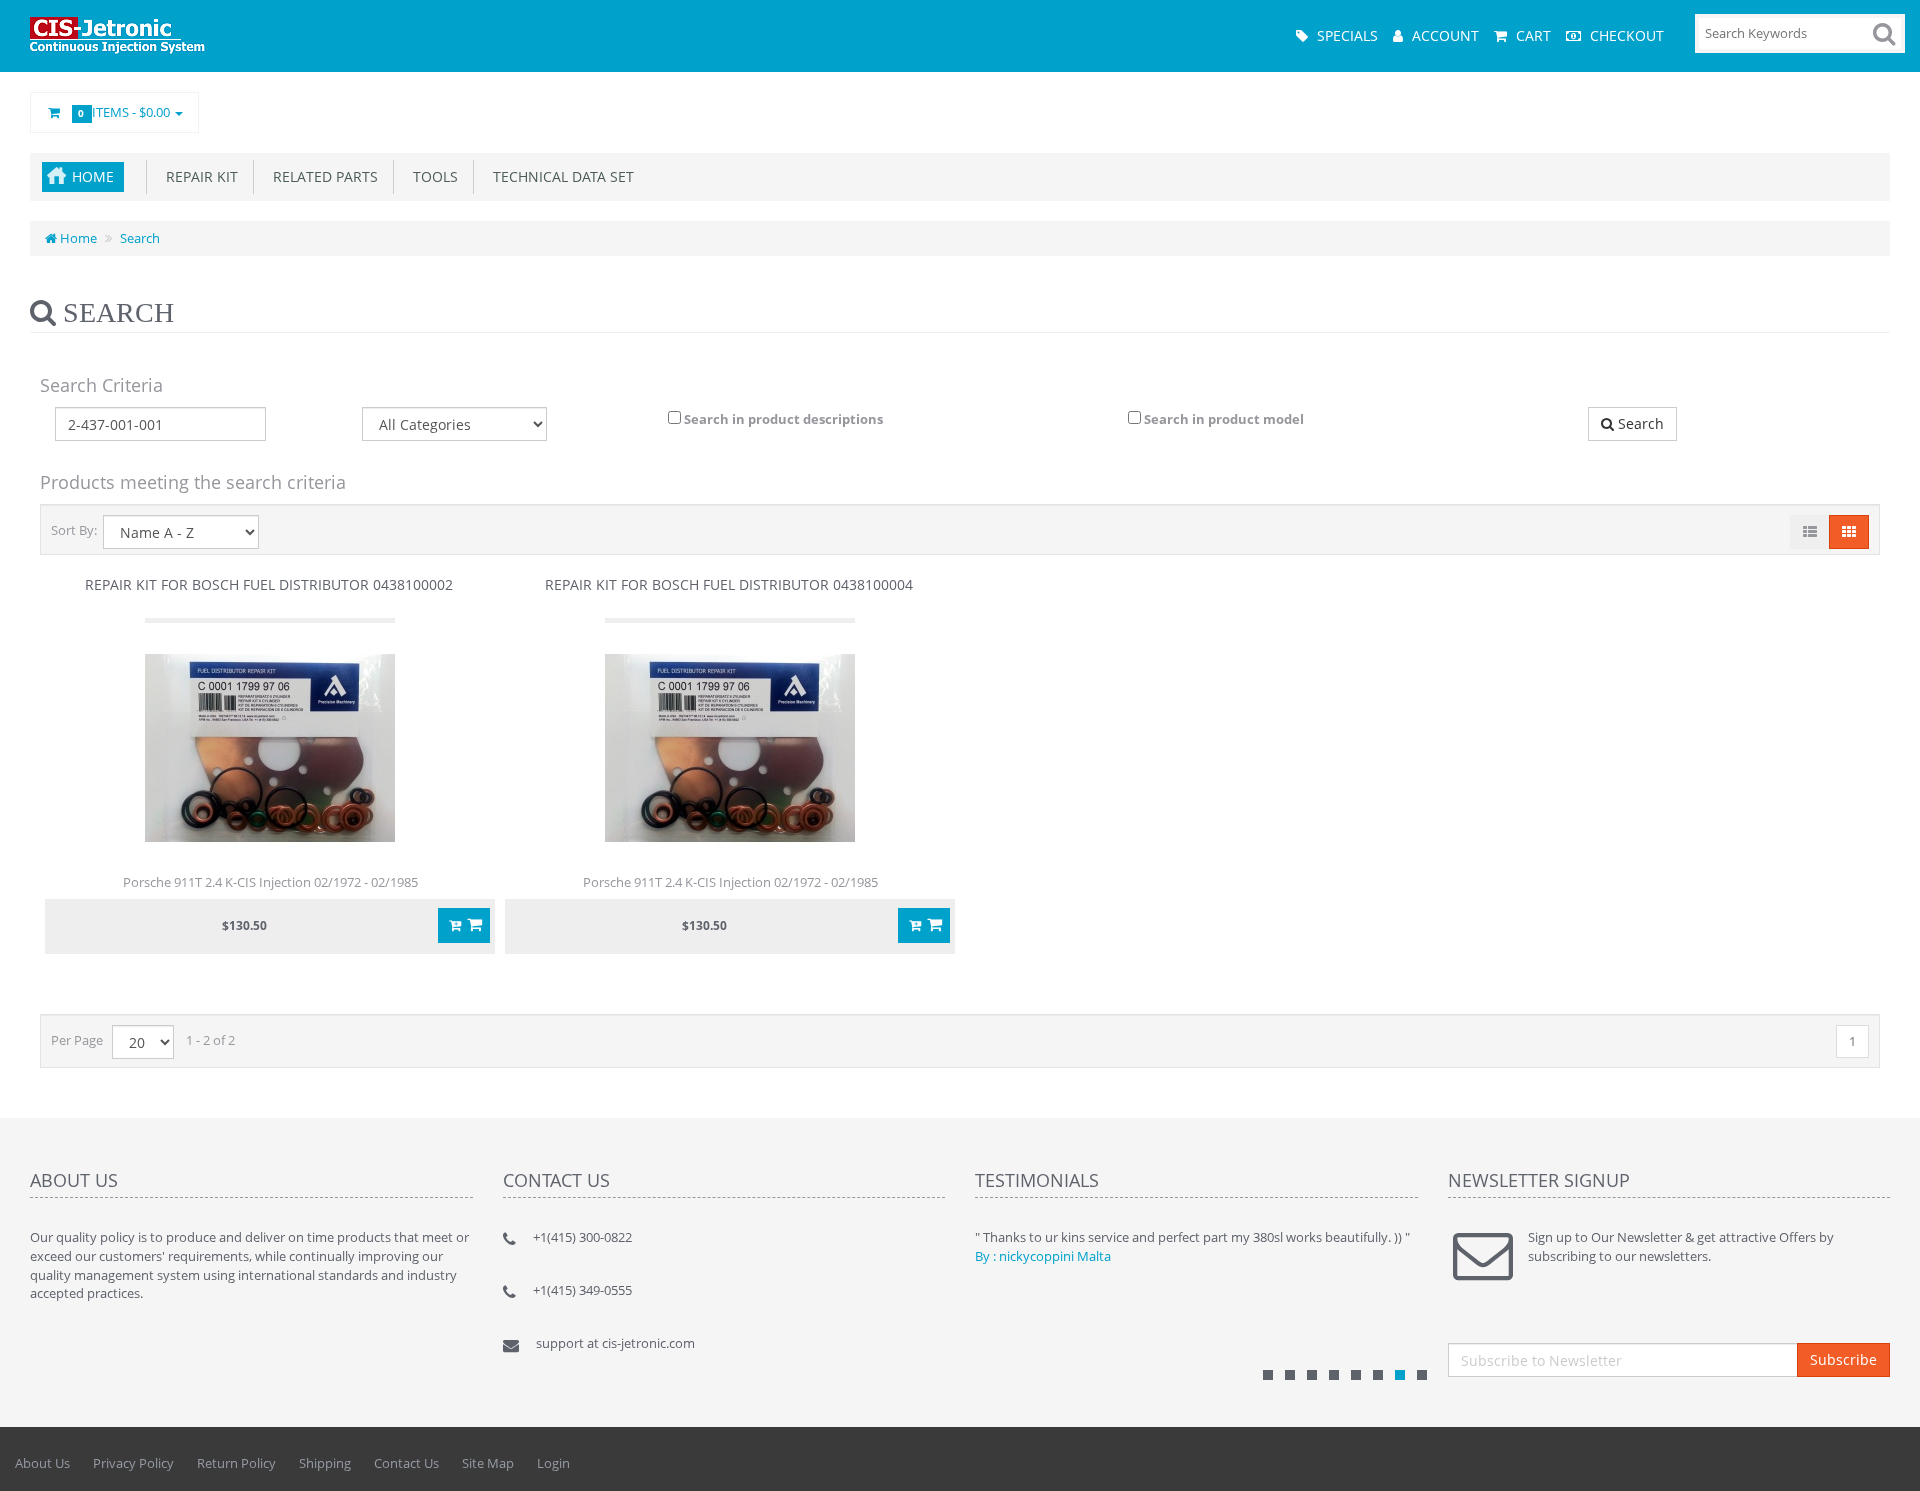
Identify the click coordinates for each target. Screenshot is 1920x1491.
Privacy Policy (133, 1463)
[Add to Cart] (464, 925)
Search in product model (1222, 419)
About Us (42, 1463)
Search (140, 238)
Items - (126, 112)
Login (553, 1463)
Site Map (488, 1463)
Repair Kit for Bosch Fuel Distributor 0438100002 (269, 584)
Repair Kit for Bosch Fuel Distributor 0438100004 (729, 584)
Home (93, 176)
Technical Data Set (559, 176)
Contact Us (406, 1463)
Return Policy (236, 1463)
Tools (431, 176)
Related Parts (321, 176)
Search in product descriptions (782, 419)
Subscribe (1843, 1359)
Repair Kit (198, 176)
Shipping (325, 1463)
